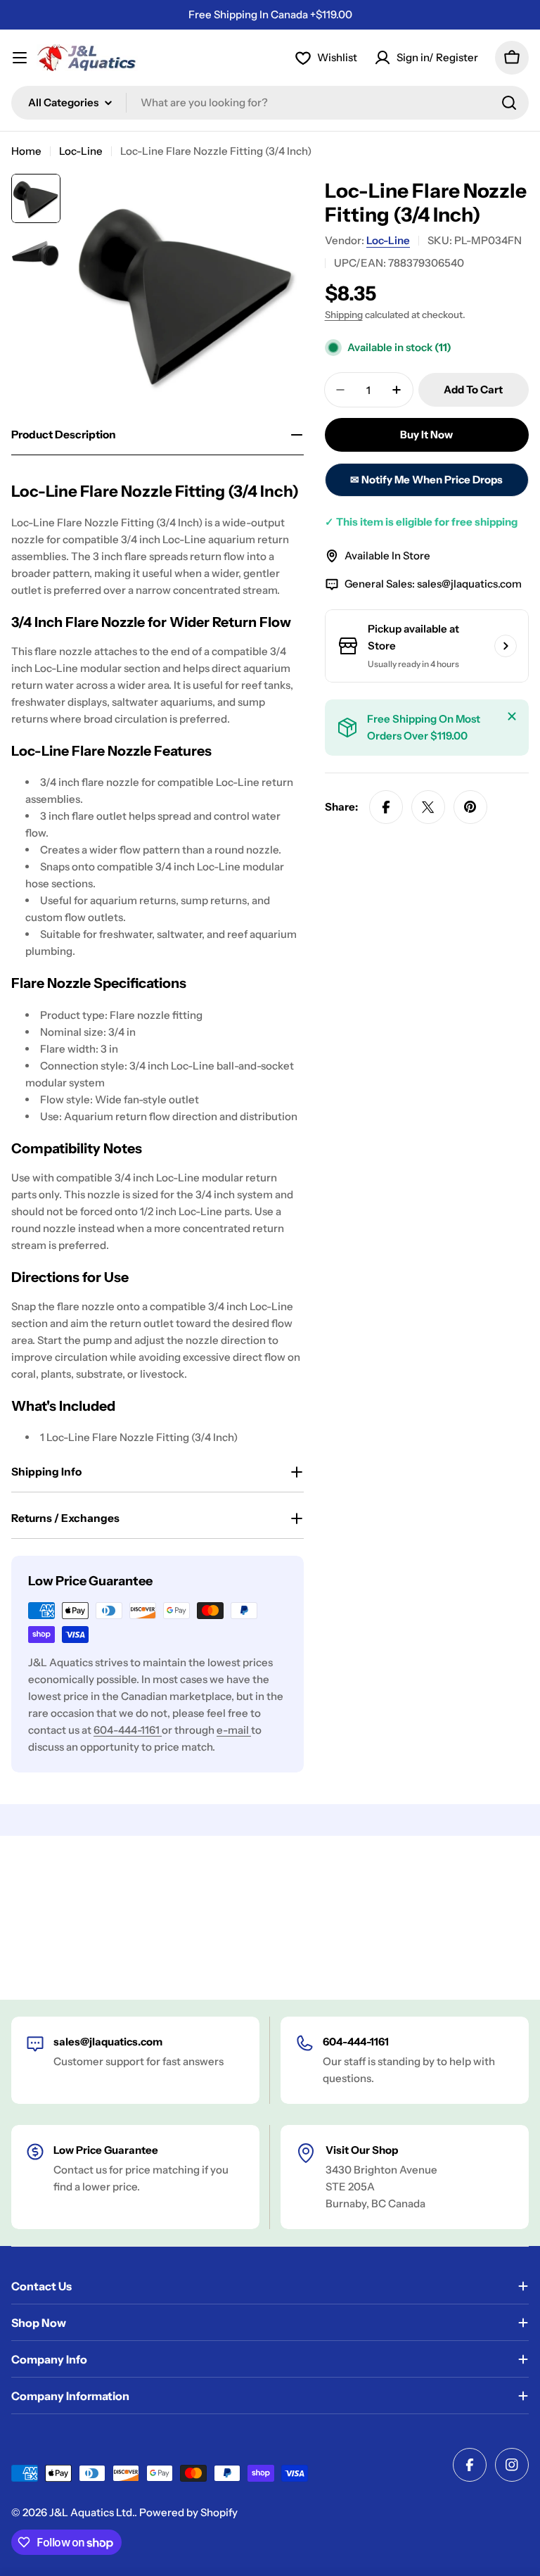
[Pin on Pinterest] (470, 807)
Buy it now (426, 434)
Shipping (344, 315)
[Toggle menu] (20, 58)
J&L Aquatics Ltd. (92, 2512)
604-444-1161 (128, 1730)
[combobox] (270, 103)
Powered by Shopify (188, 2512)
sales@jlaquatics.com (469, 584)
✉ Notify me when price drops (426, 480)
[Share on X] (428, 807)
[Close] (512, 716)
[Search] (509, 103)
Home (26, 151)
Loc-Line (81, 151)
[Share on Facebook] (386, 807)
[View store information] (506, 646)
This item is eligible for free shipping (421, 522)
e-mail (234, 1730)
